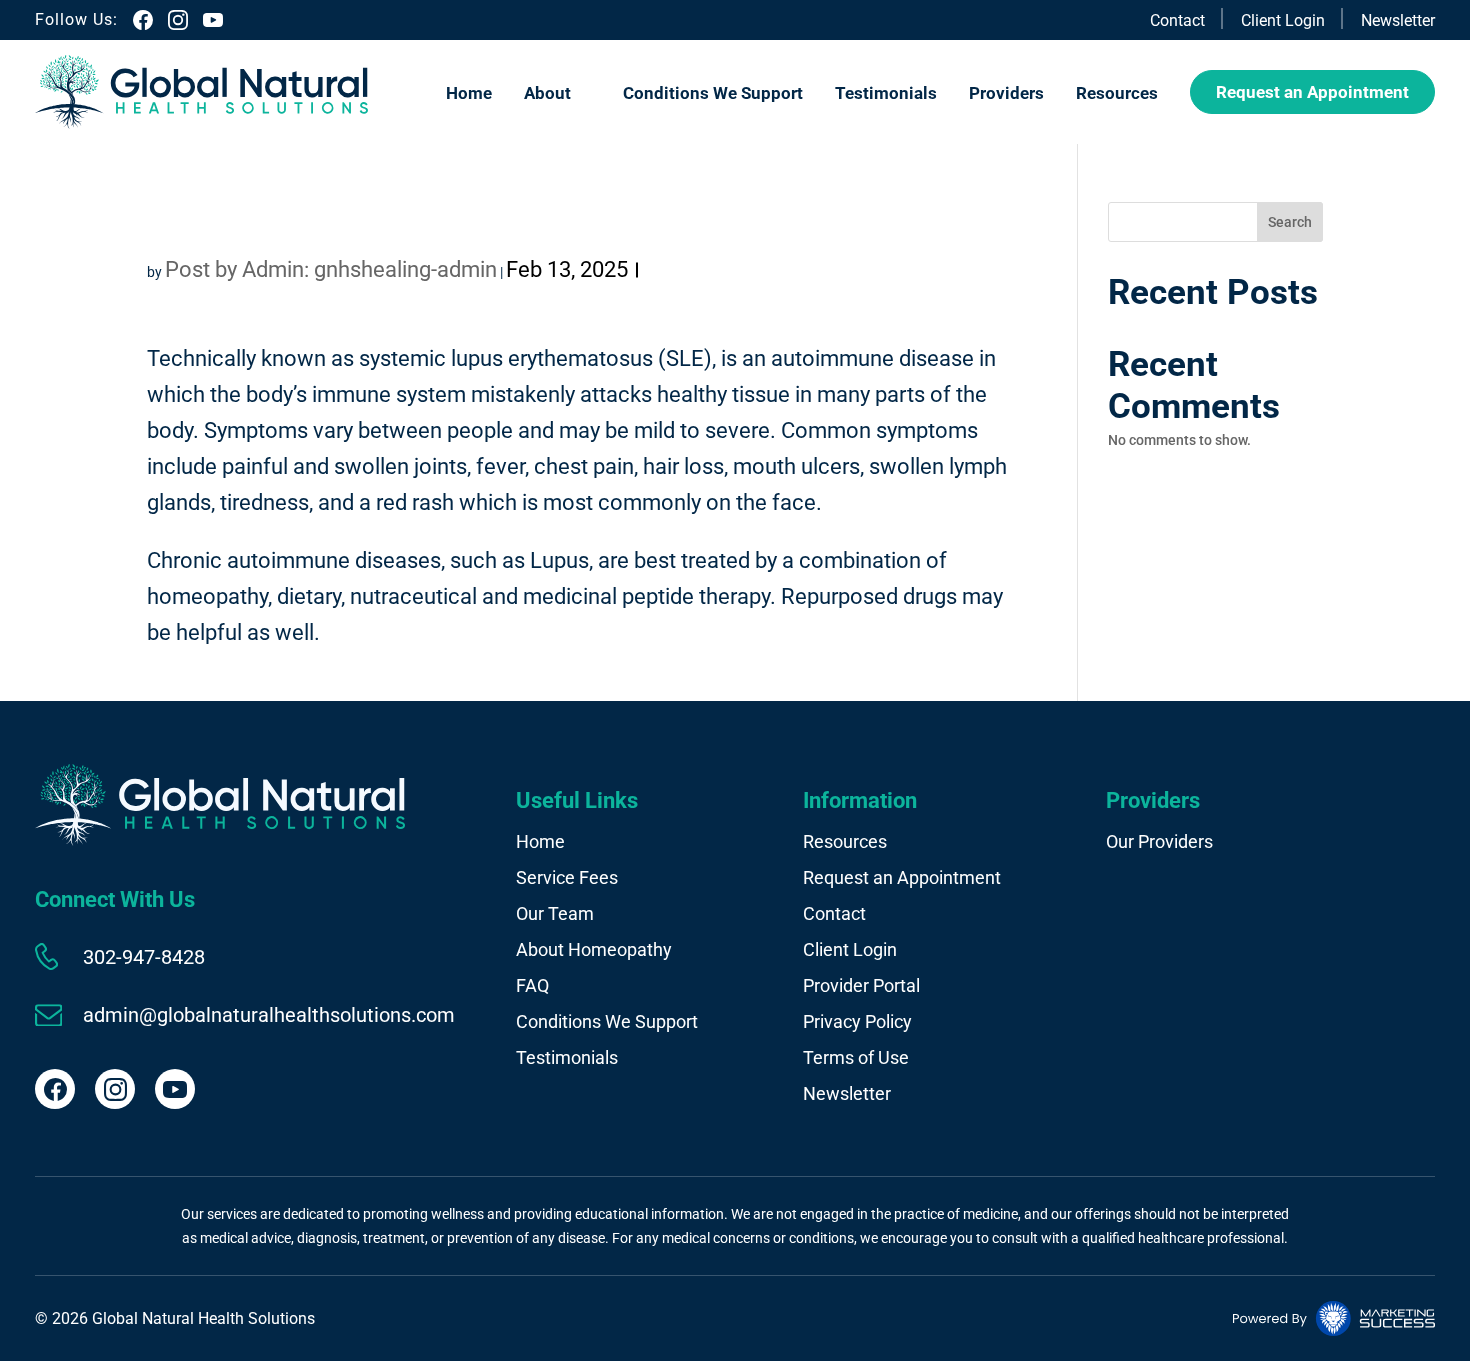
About (547, 93)
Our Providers (1159, 841)
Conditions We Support (713, 93)
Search (1290, 222)
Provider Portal (861, 985)
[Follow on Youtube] (175, 1089)
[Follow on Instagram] (115, 1089)
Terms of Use (856, 1057)
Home (469, 93)
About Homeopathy (594, 949)
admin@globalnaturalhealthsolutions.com (269, 1015)
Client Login (1283, 20)
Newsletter (1398, 20)
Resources (1117, 93)
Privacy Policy (857, 1021)
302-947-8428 (144, 957)
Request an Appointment (1312, 92)
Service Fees (567, 877)
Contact (1177, 20)
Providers (1006, 93)
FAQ (532, 985)
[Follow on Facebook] (55, 1089)
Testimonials (886, 93)
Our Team (555, 913)
